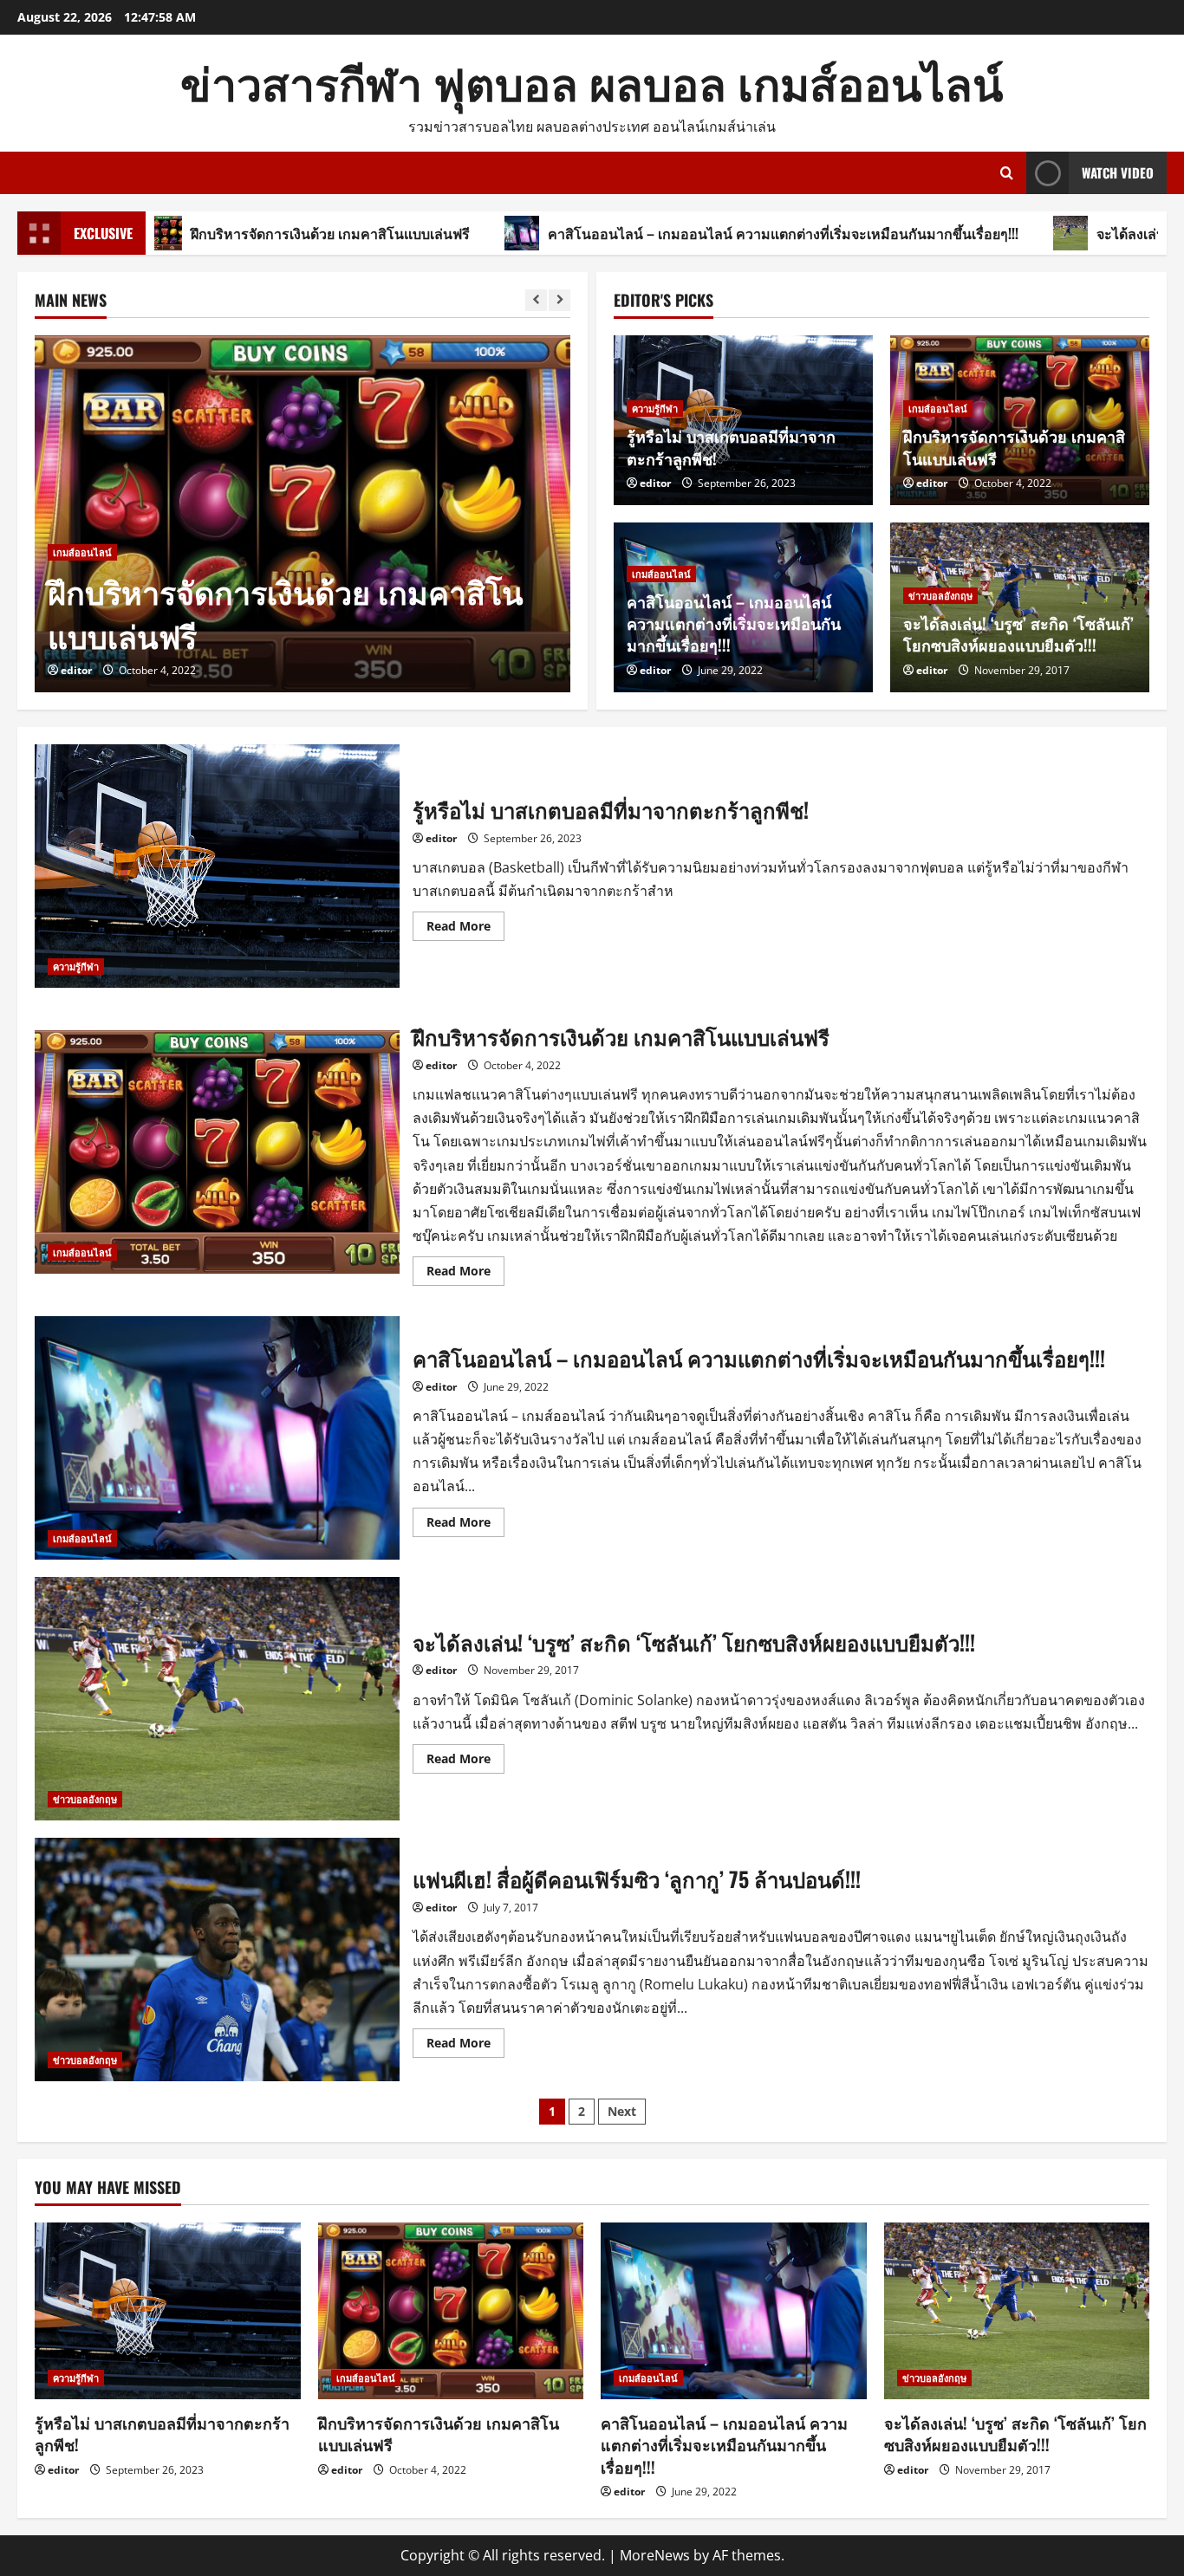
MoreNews (655, 2555)
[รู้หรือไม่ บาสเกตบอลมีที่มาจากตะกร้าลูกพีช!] (168, 2311)
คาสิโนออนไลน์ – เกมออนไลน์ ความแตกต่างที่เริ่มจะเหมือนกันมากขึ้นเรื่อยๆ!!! (663, 233)
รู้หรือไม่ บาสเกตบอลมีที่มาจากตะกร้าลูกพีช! (731, 447)
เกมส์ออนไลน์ (82, 552)
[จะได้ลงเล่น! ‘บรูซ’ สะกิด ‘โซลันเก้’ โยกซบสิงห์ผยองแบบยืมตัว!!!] (1017, 2311)
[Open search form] (1007, 173)
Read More (465, 929)
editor (76, 670)
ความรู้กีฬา (655, 409)
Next (622, 2111)
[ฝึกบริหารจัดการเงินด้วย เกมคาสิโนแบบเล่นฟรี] (303, 514)
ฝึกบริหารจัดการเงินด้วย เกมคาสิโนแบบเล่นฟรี (210, 233)
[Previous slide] (536, 300)
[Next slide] (559, 300)
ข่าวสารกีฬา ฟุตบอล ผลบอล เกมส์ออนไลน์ (592, 81)
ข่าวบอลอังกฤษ (940, 596)
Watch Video (1118, 172)
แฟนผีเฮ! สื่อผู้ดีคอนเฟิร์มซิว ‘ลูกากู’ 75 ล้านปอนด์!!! (217, 1960)
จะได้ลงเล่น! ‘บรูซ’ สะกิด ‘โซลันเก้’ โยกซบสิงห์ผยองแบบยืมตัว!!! (1018, 634)
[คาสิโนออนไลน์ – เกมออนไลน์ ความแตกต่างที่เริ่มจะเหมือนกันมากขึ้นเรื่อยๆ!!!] (734, 2311)
